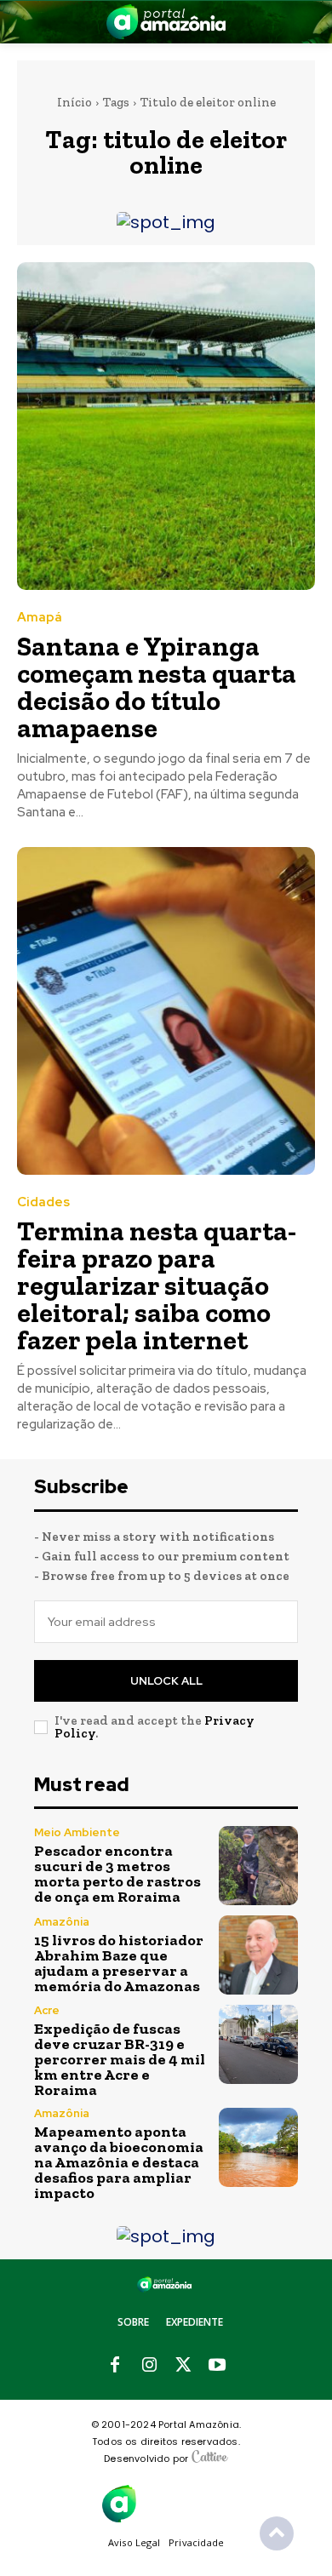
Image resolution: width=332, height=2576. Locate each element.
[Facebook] (115, 2366)
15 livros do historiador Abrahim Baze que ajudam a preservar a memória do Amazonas (119, 1963)
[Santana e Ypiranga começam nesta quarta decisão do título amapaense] (166, 426)
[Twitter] (183, 2366)
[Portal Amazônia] (166, 22)
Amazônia (62, 1922)
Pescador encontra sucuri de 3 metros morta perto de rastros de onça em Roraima (117, 1874)
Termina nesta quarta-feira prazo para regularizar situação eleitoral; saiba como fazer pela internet (157, 1285)
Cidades (43, 1202)
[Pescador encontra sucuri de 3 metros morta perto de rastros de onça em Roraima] (258, 1866)
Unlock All (166, 1681)
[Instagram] (149, 2366)
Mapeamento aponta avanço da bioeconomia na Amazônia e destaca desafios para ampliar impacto (119, 2162)
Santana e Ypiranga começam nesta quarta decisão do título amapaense (157, 687)
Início (74, 102)
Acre (47, 2010)
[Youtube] (217, 2366)
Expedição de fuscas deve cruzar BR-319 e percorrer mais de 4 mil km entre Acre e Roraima (120, 2059)
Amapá (40, 618)
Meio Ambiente (77, 1832)
